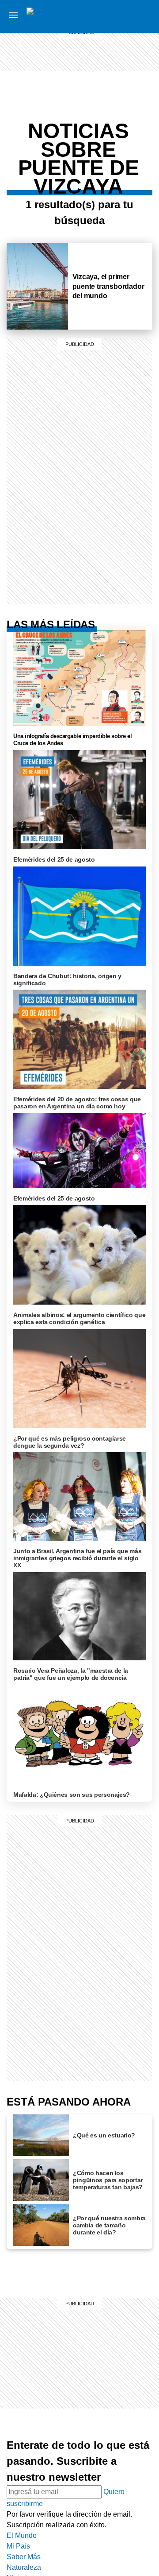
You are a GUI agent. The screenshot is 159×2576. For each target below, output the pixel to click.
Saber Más (24, 2557)
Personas (140, 58)
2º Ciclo (140, 162)
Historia (140, 48)
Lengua (139, 130)
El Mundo (22, 2535)
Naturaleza (24, 2567)
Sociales (139, 109)
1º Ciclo (140, 101)
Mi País (140, 16)
